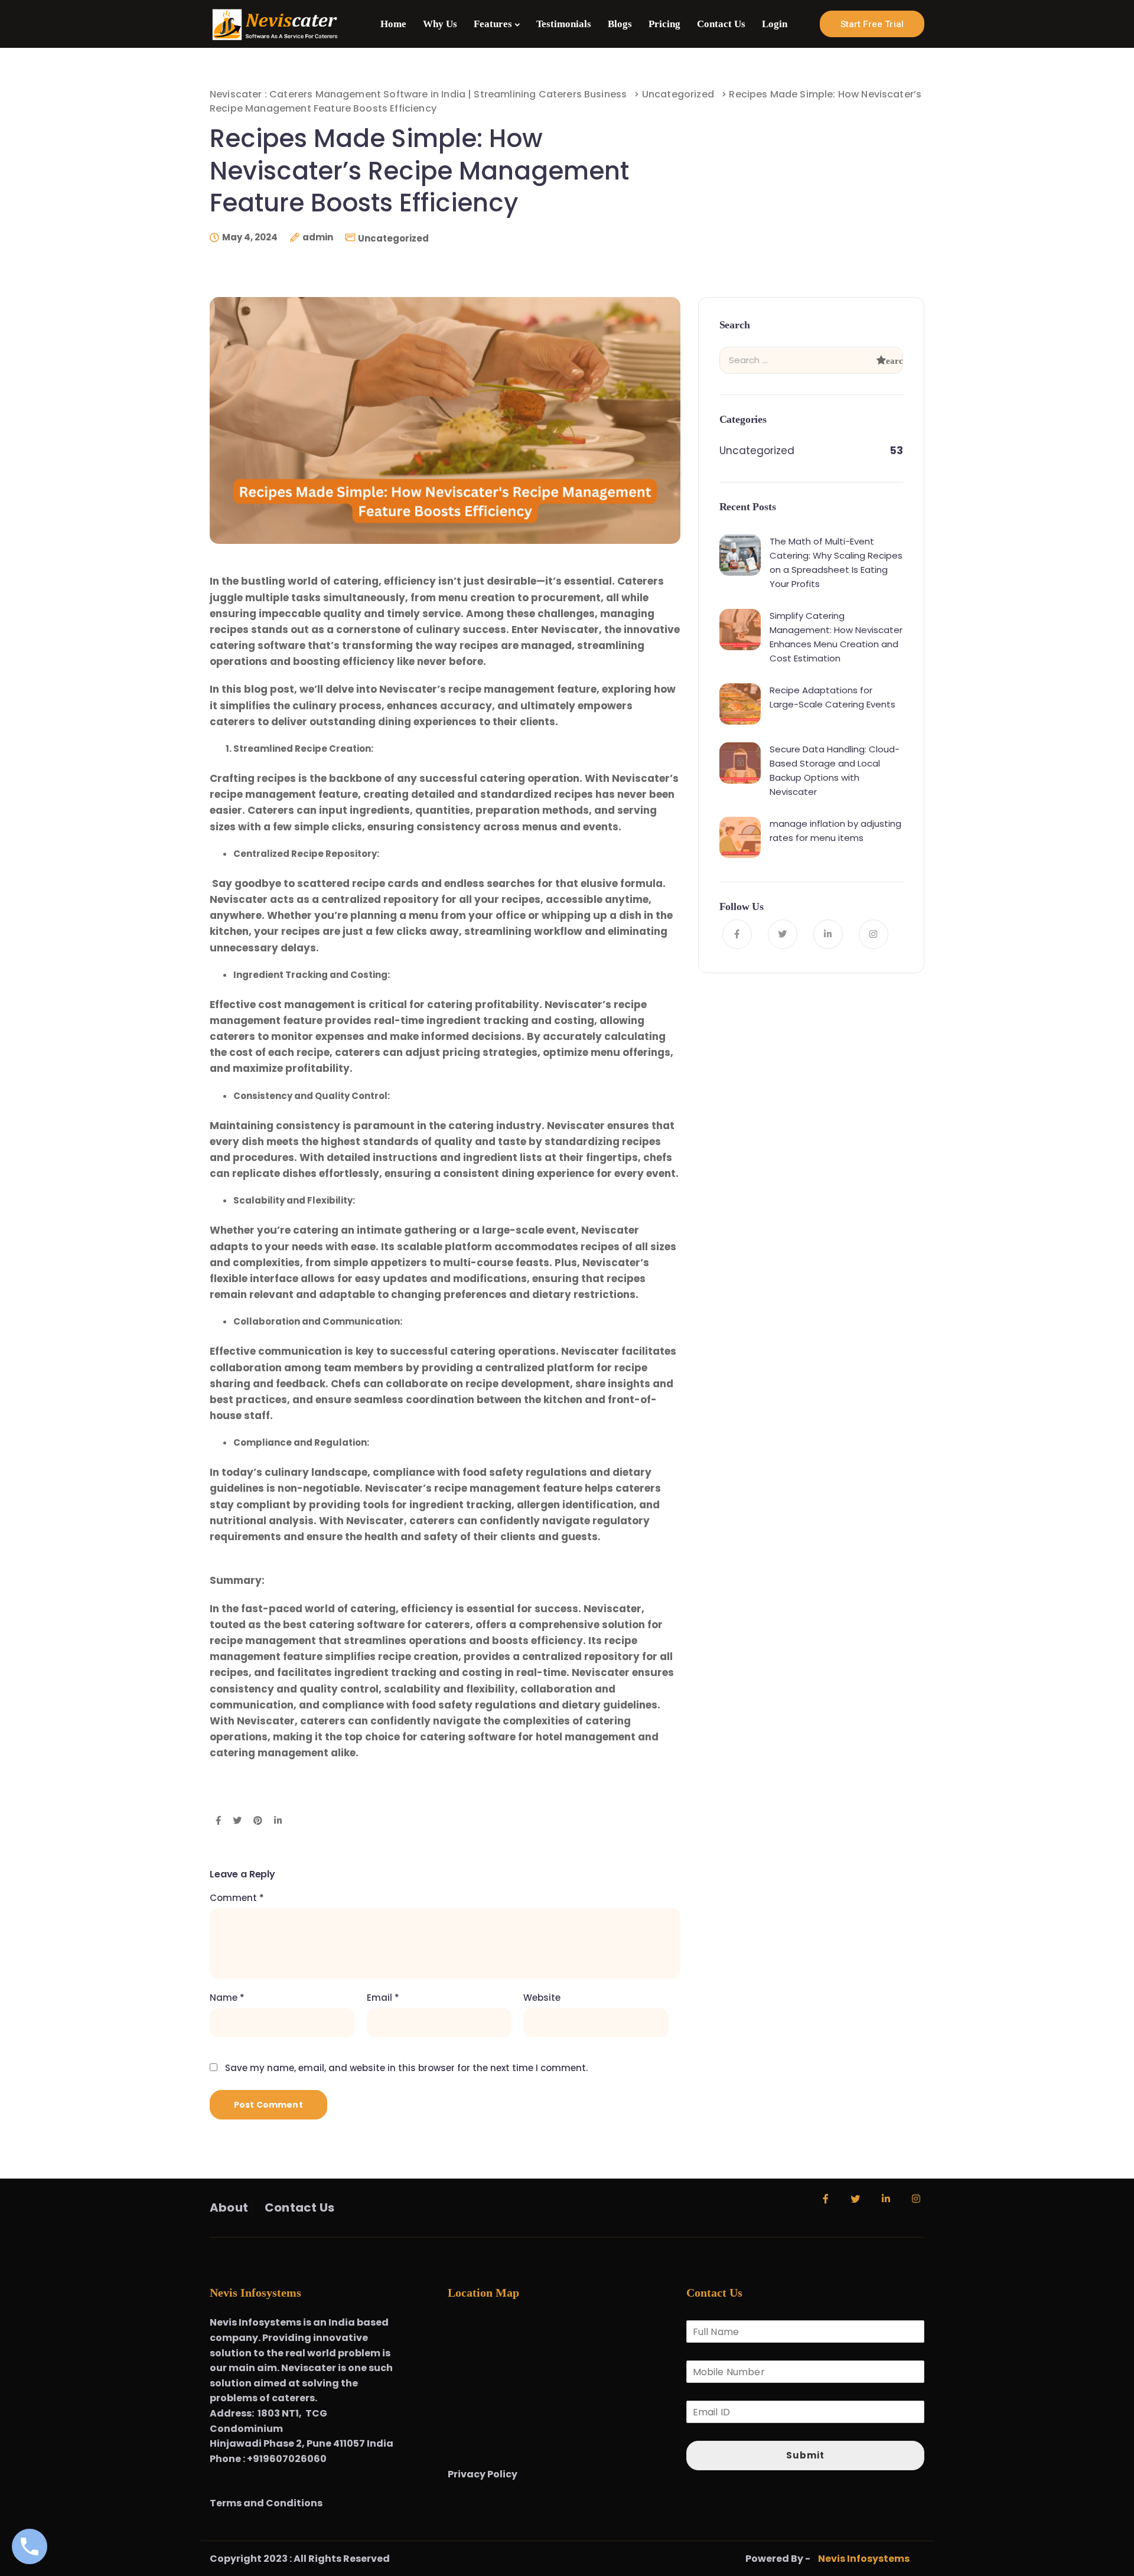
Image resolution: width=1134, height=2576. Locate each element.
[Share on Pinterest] (258, 1821)
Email (383, 1998)
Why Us (440, 24)
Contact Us (721, 24)
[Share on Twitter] (237, 1821)
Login (775, 24)
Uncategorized (393, 238)
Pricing (664, 24)
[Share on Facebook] (218, 1821)
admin (318, 237)
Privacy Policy (483, 2474)
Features (493, 24)
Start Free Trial (872, 24)
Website (542, 1998)
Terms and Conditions (267, 2503)
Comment (237, 1898)
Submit (805, 2455)
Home (393, 24)
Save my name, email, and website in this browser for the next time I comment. (406, 2068)
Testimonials (564, 24)
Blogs (620, 24)
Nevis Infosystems (864, 2559)
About (229, 2208)
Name (227, 1998)
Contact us (299, 2208)
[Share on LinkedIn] (278, 1821)
